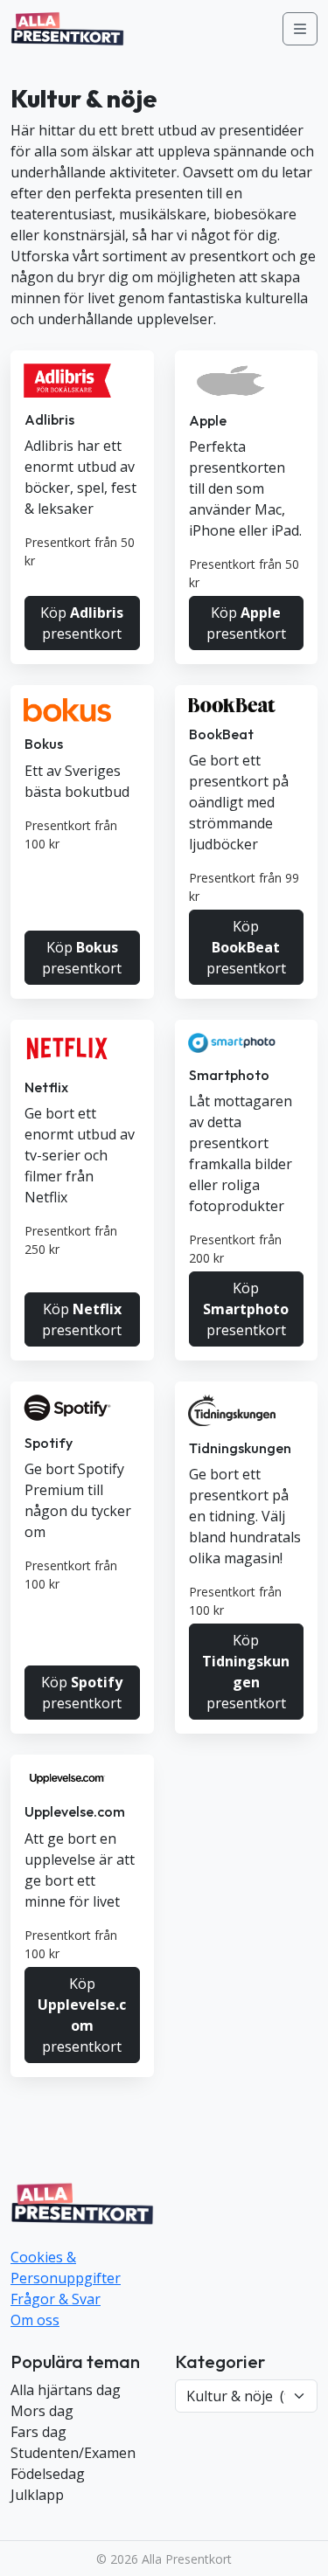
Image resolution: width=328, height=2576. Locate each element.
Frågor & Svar (56, 2299)
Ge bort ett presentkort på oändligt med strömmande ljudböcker (239, 802)
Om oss (35, 2320)
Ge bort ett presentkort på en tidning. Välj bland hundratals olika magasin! (245, 1516)
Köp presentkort (82, 623)
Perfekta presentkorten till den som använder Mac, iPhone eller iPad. (245, 488)
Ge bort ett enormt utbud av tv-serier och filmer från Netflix (80, 1155)
